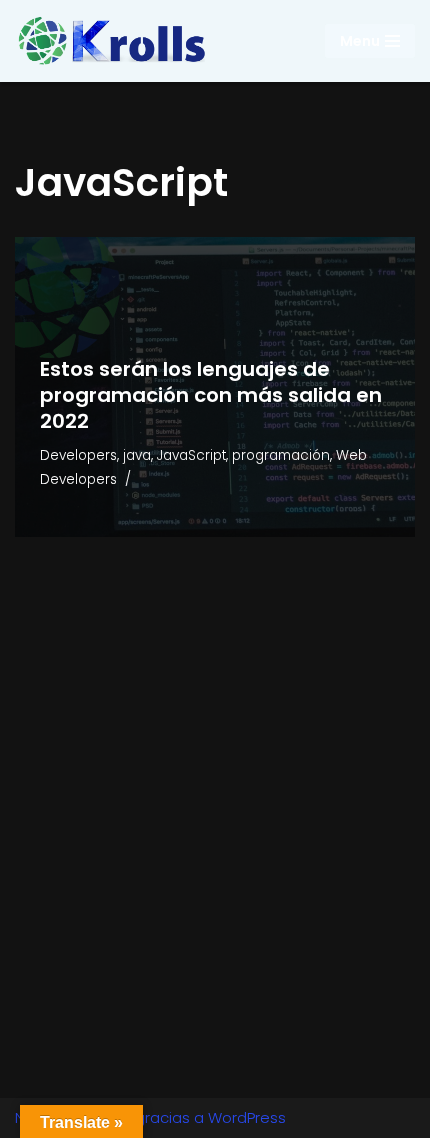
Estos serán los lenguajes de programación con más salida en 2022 (211, 395)
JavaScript (191, 455)
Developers (78, 455)
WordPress (247, 1117)
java (137, 455)
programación (281, 455)
